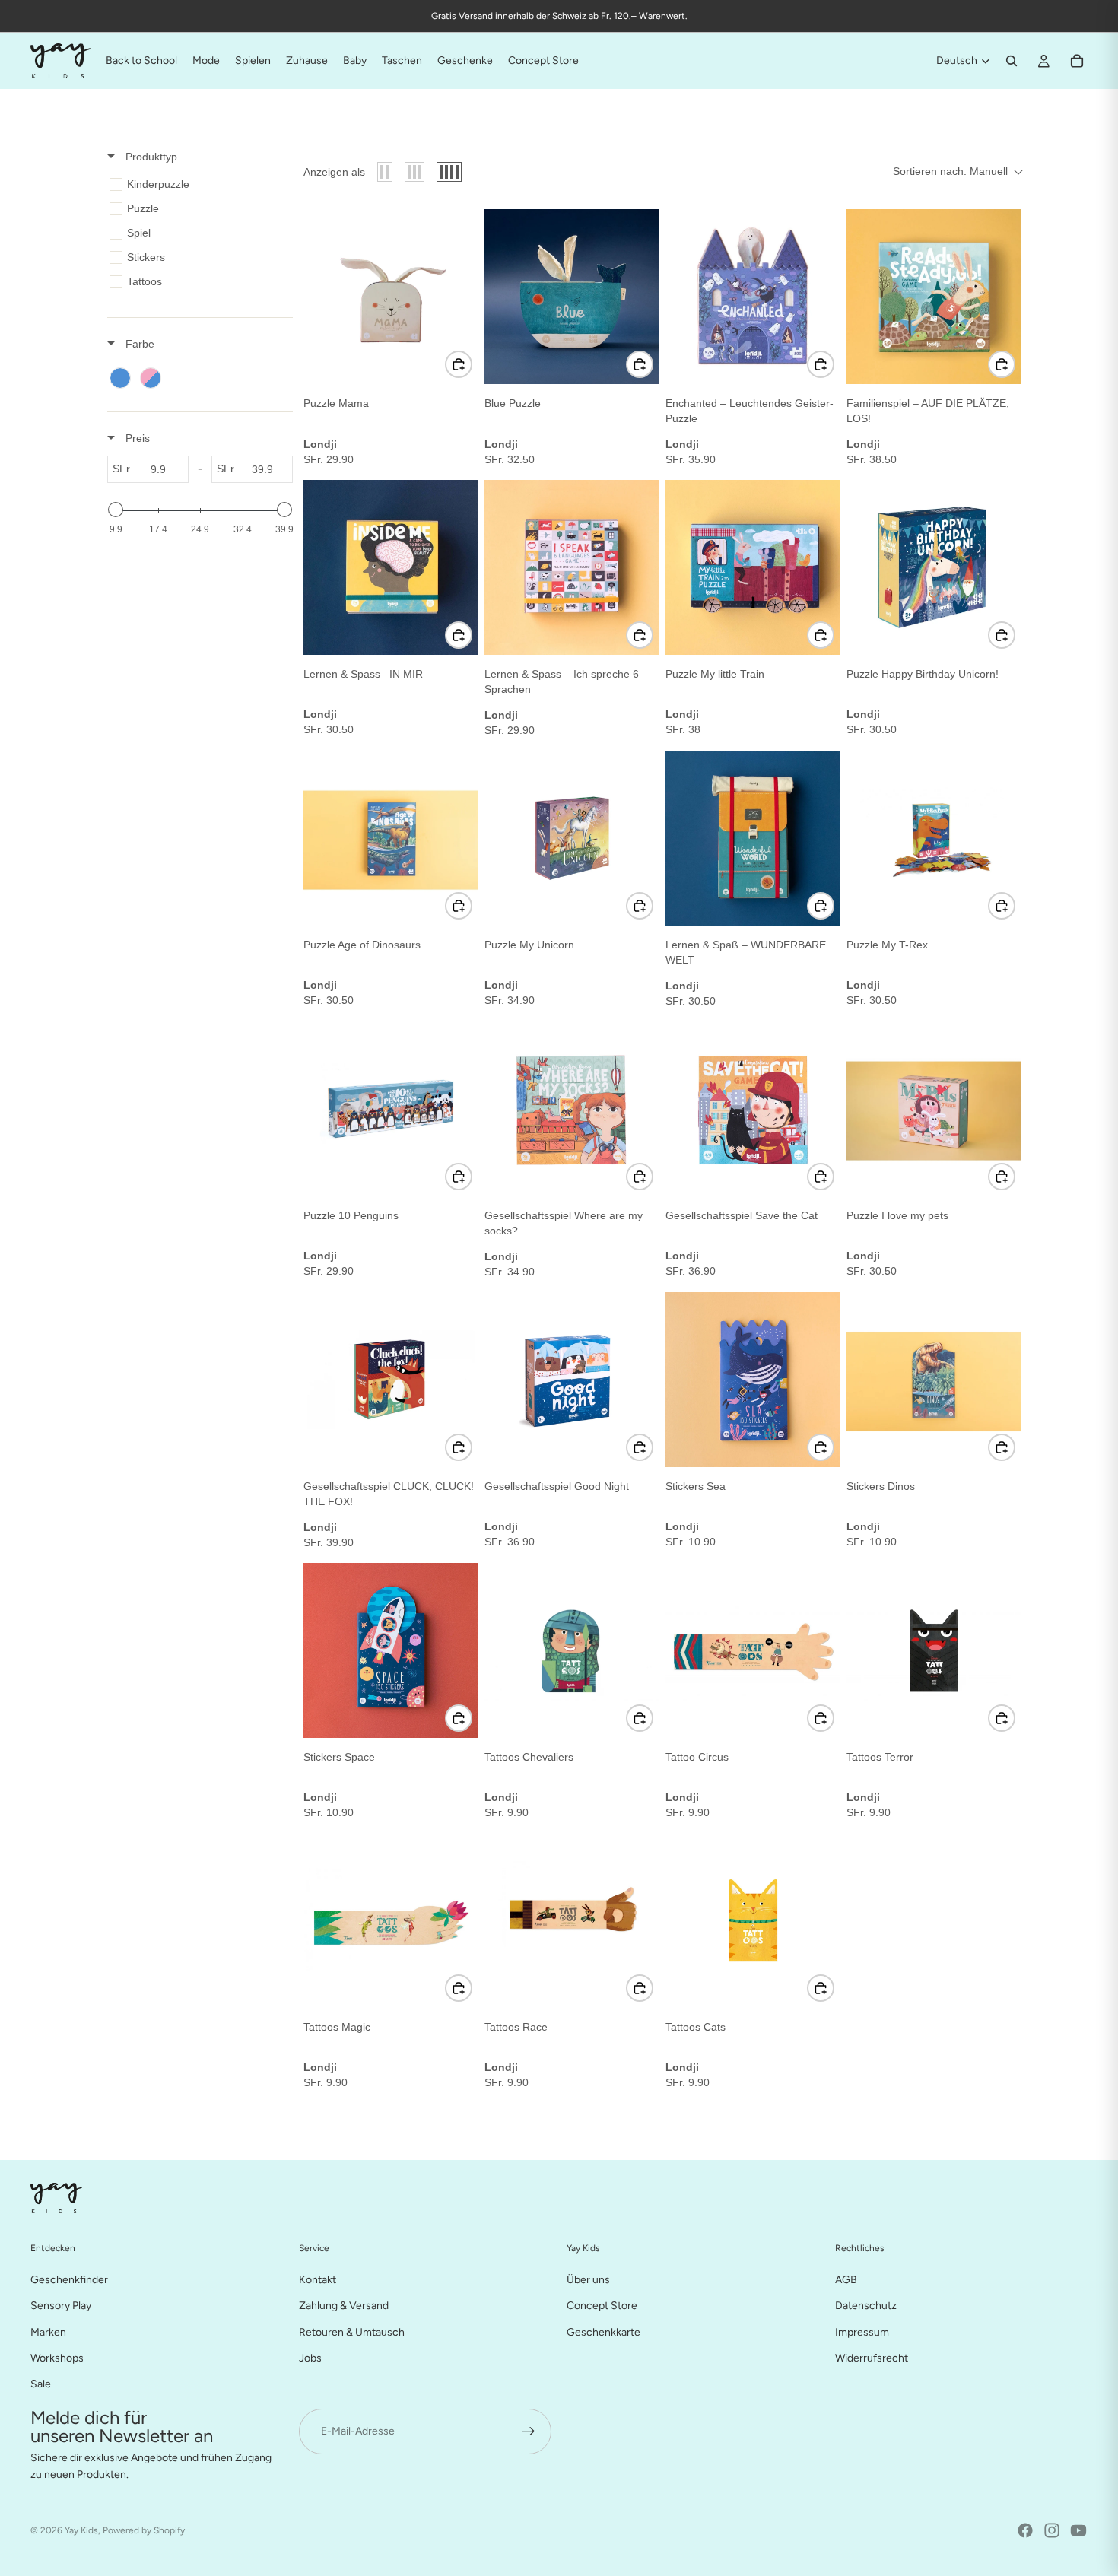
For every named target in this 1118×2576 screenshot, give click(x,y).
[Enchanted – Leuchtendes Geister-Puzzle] (753, 297)
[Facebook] (1025, 2530)
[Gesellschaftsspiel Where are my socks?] (572, 1109)
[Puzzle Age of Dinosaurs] (391, 838)
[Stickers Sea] (753, 1380)
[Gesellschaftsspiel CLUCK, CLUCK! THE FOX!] (391, 1380)
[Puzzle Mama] (391, 297)
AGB (846, 2280)
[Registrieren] (529, 2431)
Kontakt (318, 2280)
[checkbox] (197, 184)
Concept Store (602, 2306)
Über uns (588, 2280)
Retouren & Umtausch (352, 2331)
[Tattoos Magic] (391, 1920)
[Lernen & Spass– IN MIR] (391, 567)
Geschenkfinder (69, 2280)
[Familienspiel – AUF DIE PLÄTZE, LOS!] (934, 297)
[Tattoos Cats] (753, 1920)
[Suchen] (1012, 61)
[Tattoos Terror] (934, 1650)
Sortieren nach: (950, 171)
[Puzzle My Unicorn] (572, 838)
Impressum (862, 2331)
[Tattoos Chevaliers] (572, 1650)
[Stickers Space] (391, 1650)
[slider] (116, 510)
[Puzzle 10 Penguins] (391, 1109)
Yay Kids (81, 2530)
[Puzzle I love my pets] (934, 1109)
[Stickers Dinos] (934, 1380)
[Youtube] (1078, 2530)
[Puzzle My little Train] (753, 567)
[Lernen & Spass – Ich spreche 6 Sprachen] (572, 567)
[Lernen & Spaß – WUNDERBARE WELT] (753, 838)
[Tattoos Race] (572, 1920)
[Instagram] (1052, 2530)
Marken (48, 2331)
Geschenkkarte (603, 2331)
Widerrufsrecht (872, 2358)
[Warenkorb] (1077, 61)
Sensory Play (61, 2306)
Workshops (57, 2358)
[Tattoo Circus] (753, 1650)
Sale (41, 2384)
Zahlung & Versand (344, 2306)
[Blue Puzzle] (572, 297)
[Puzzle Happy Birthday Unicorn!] (934, 567)
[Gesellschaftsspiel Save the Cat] (753, 1109)
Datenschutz (866, 2306)
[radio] (385, 172)
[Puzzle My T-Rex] (934, 838)
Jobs (310, 2358)
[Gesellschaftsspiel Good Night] (572, 1380)
